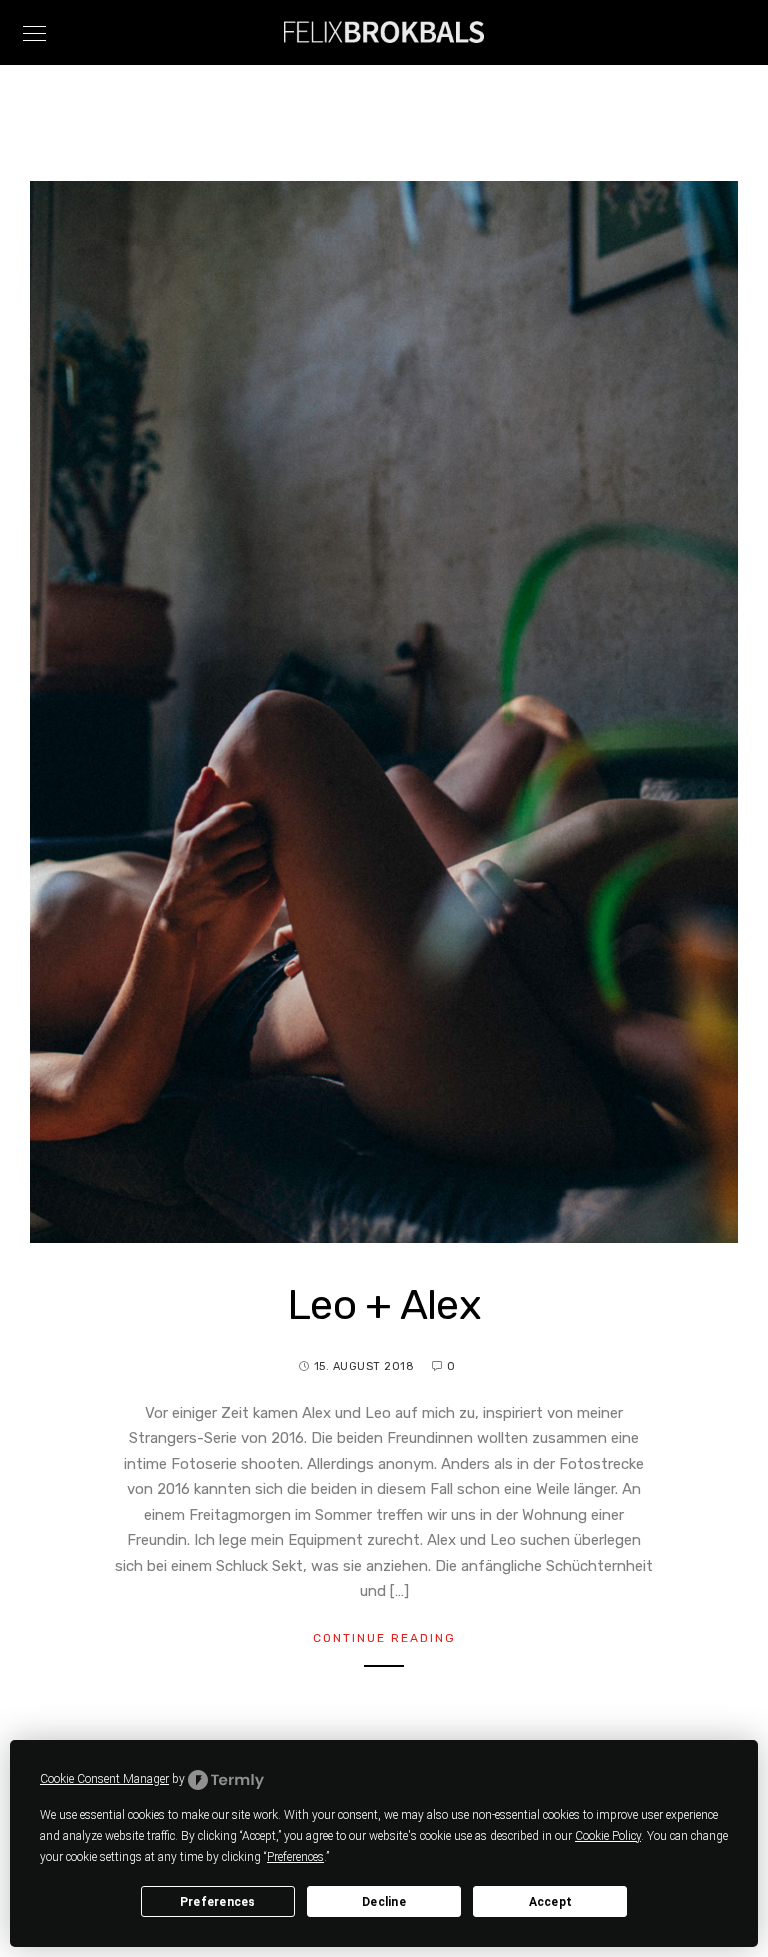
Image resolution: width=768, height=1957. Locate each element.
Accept (551, 1902)
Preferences (218, 1902)
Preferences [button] (295, 1857)
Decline (384, 1902)
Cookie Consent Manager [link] (104, 1779)
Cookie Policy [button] (608, 1836)
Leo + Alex (384, 1305)
